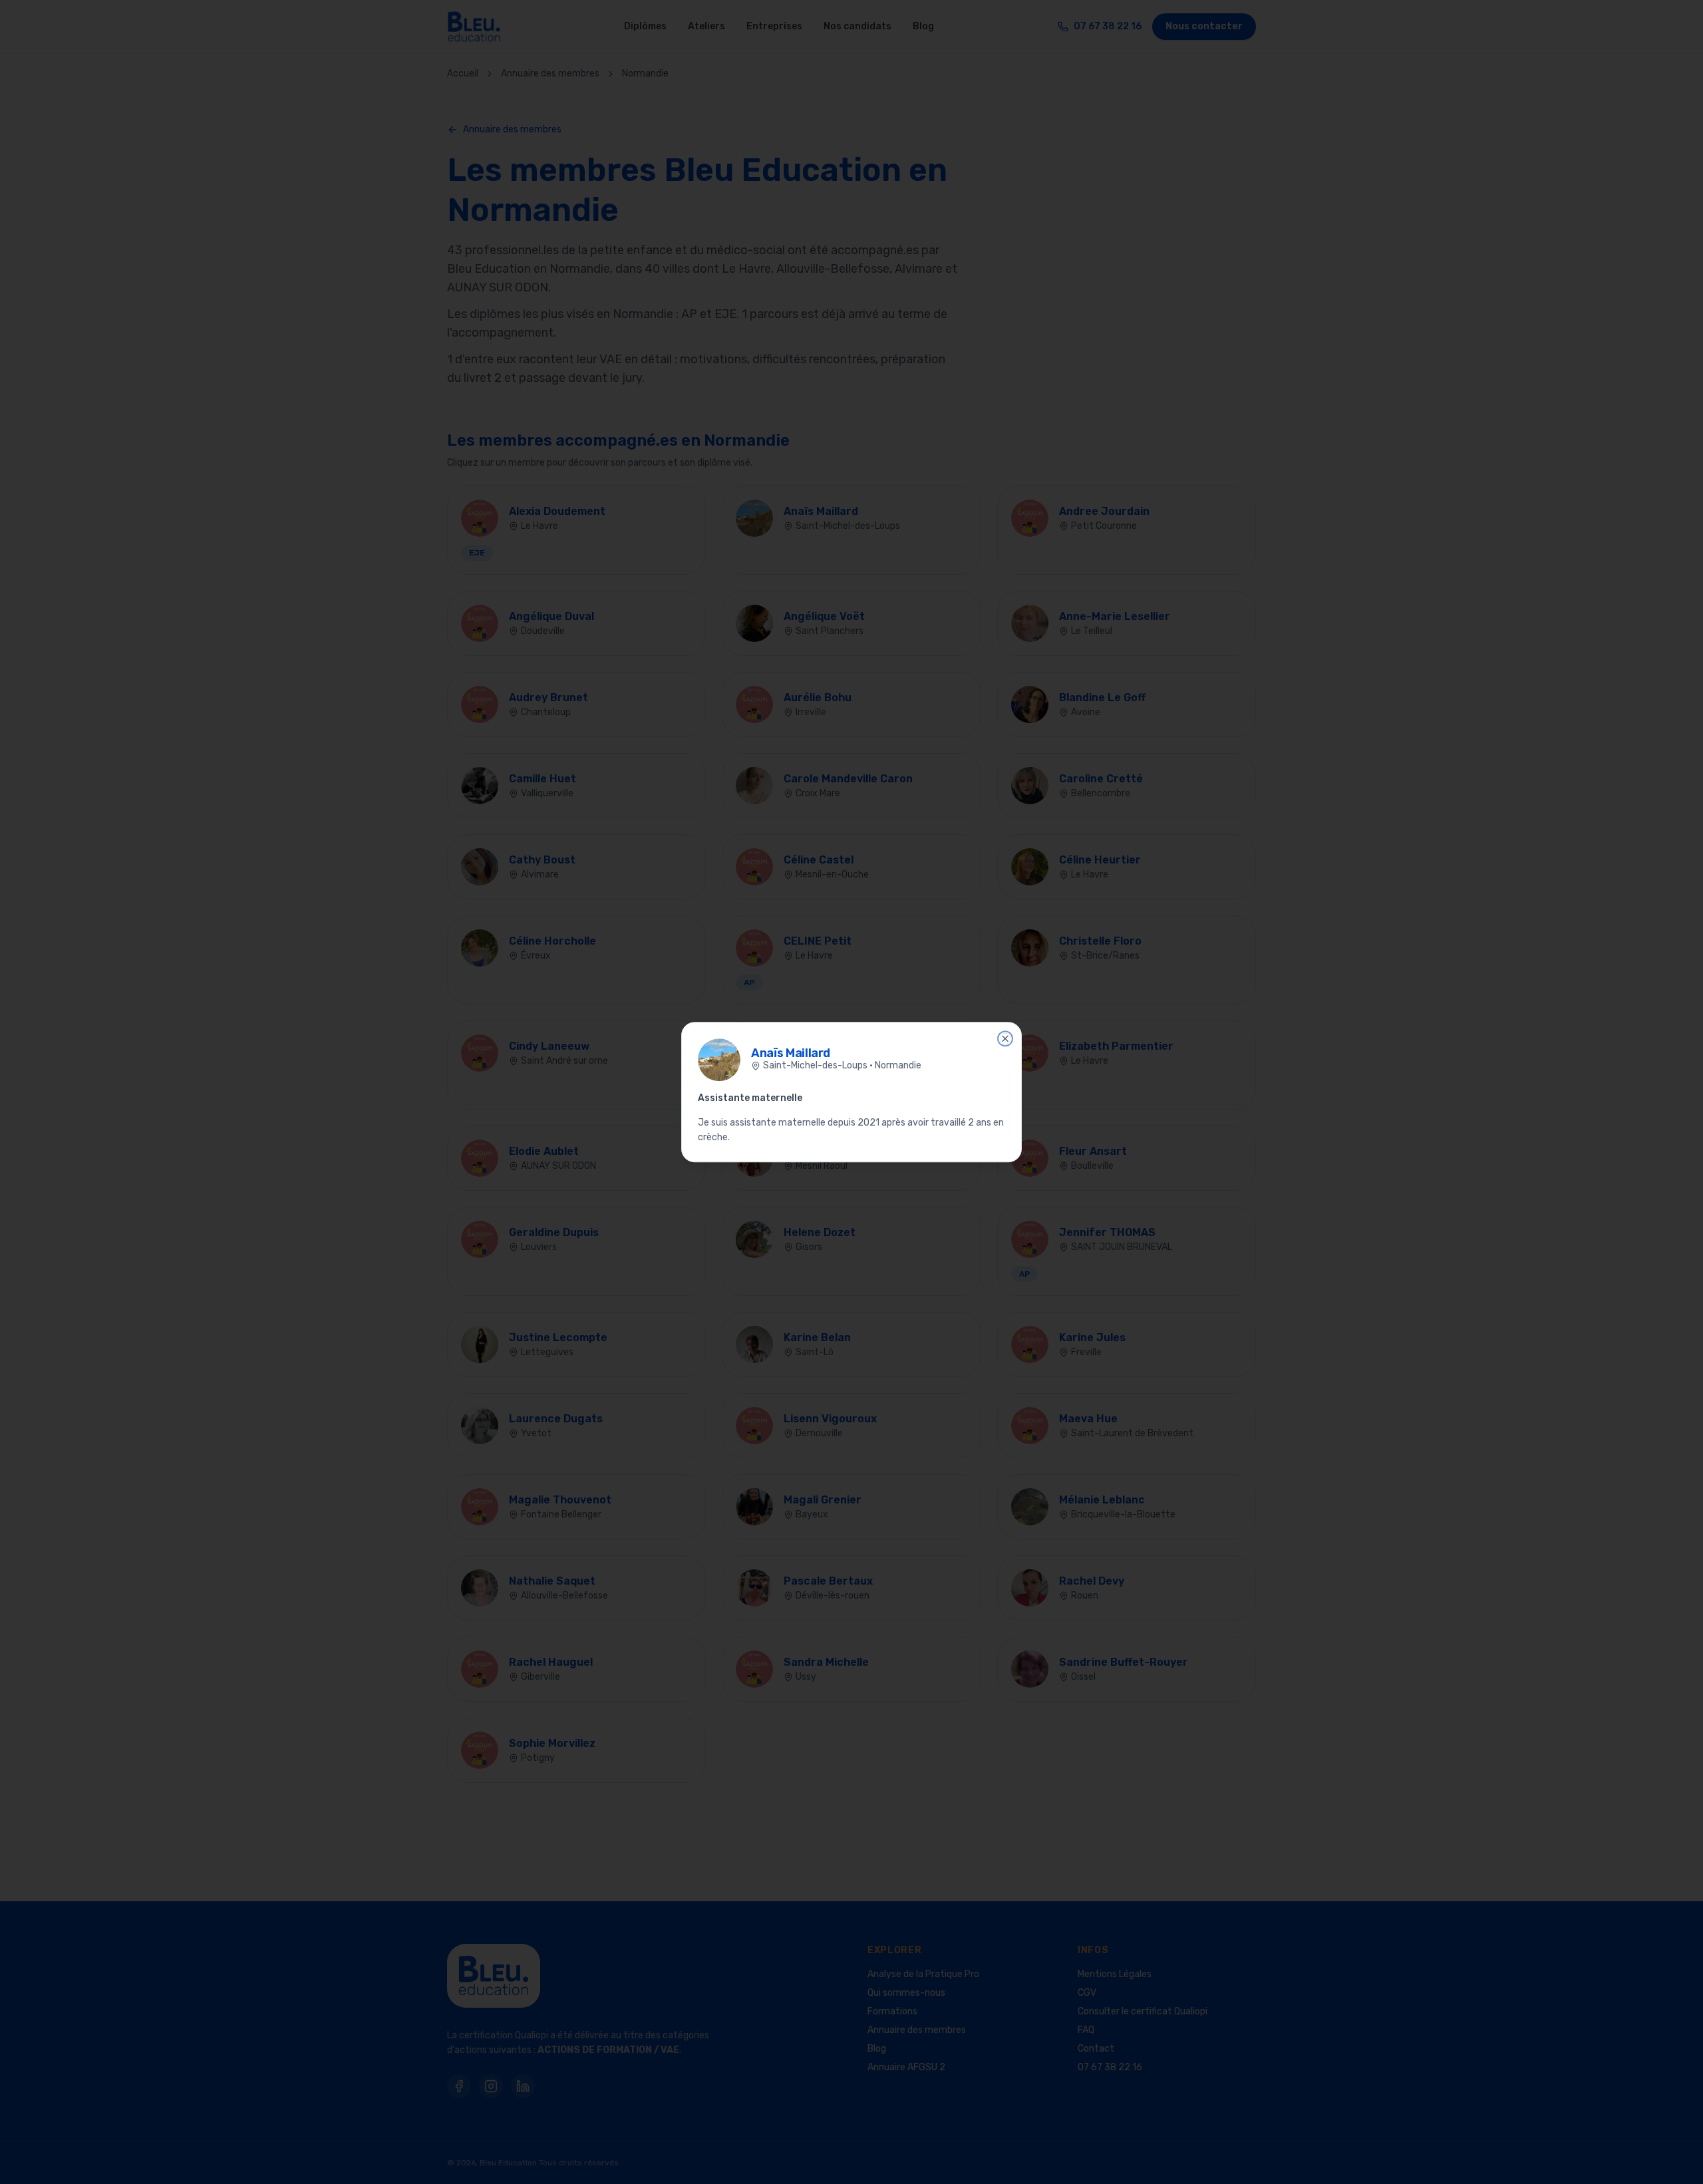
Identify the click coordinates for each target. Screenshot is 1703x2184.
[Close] (1005, 1038)
